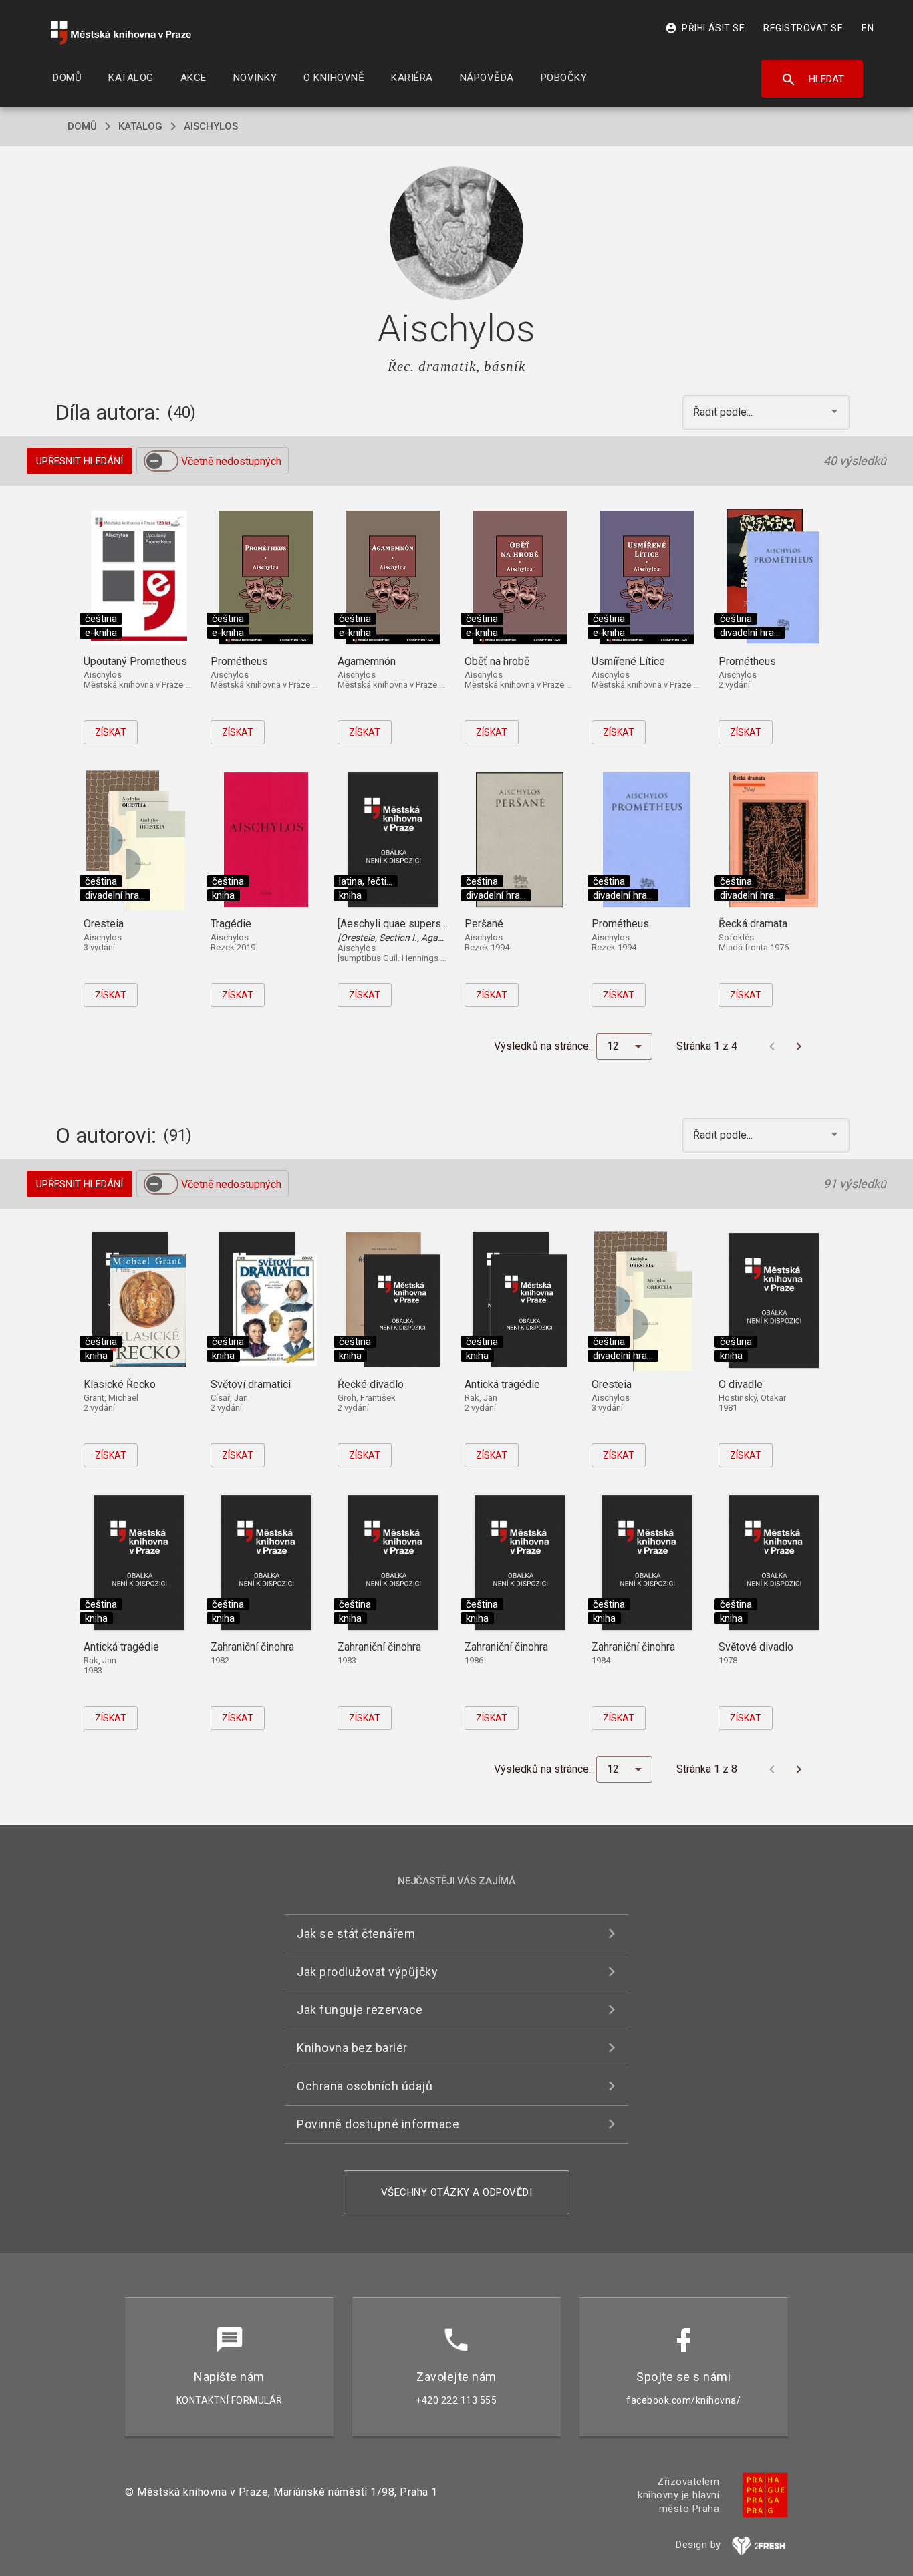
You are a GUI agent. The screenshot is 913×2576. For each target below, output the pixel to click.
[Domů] (121, 33)
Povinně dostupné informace (378, 2124)
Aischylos (211, 126)
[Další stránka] (799, 1046)
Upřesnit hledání (80, 461)
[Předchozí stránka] (772, 1046)
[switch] (161, 461)
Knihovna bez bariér (352, 2048)
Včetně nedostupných (231, 461)
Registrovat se (803, 28)
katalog (140, 126)
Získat (111, 732)
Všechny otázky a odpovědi (457, 2192)
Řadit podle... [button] (724, 412)
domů (82, 126)
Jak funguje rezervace (360, 2010)
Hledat (812, 80)
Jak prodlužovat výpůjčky (367, 1972)
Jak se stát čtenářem (356, 1934)
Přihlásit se (705, 28)
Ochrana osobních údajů (365, 2086)
